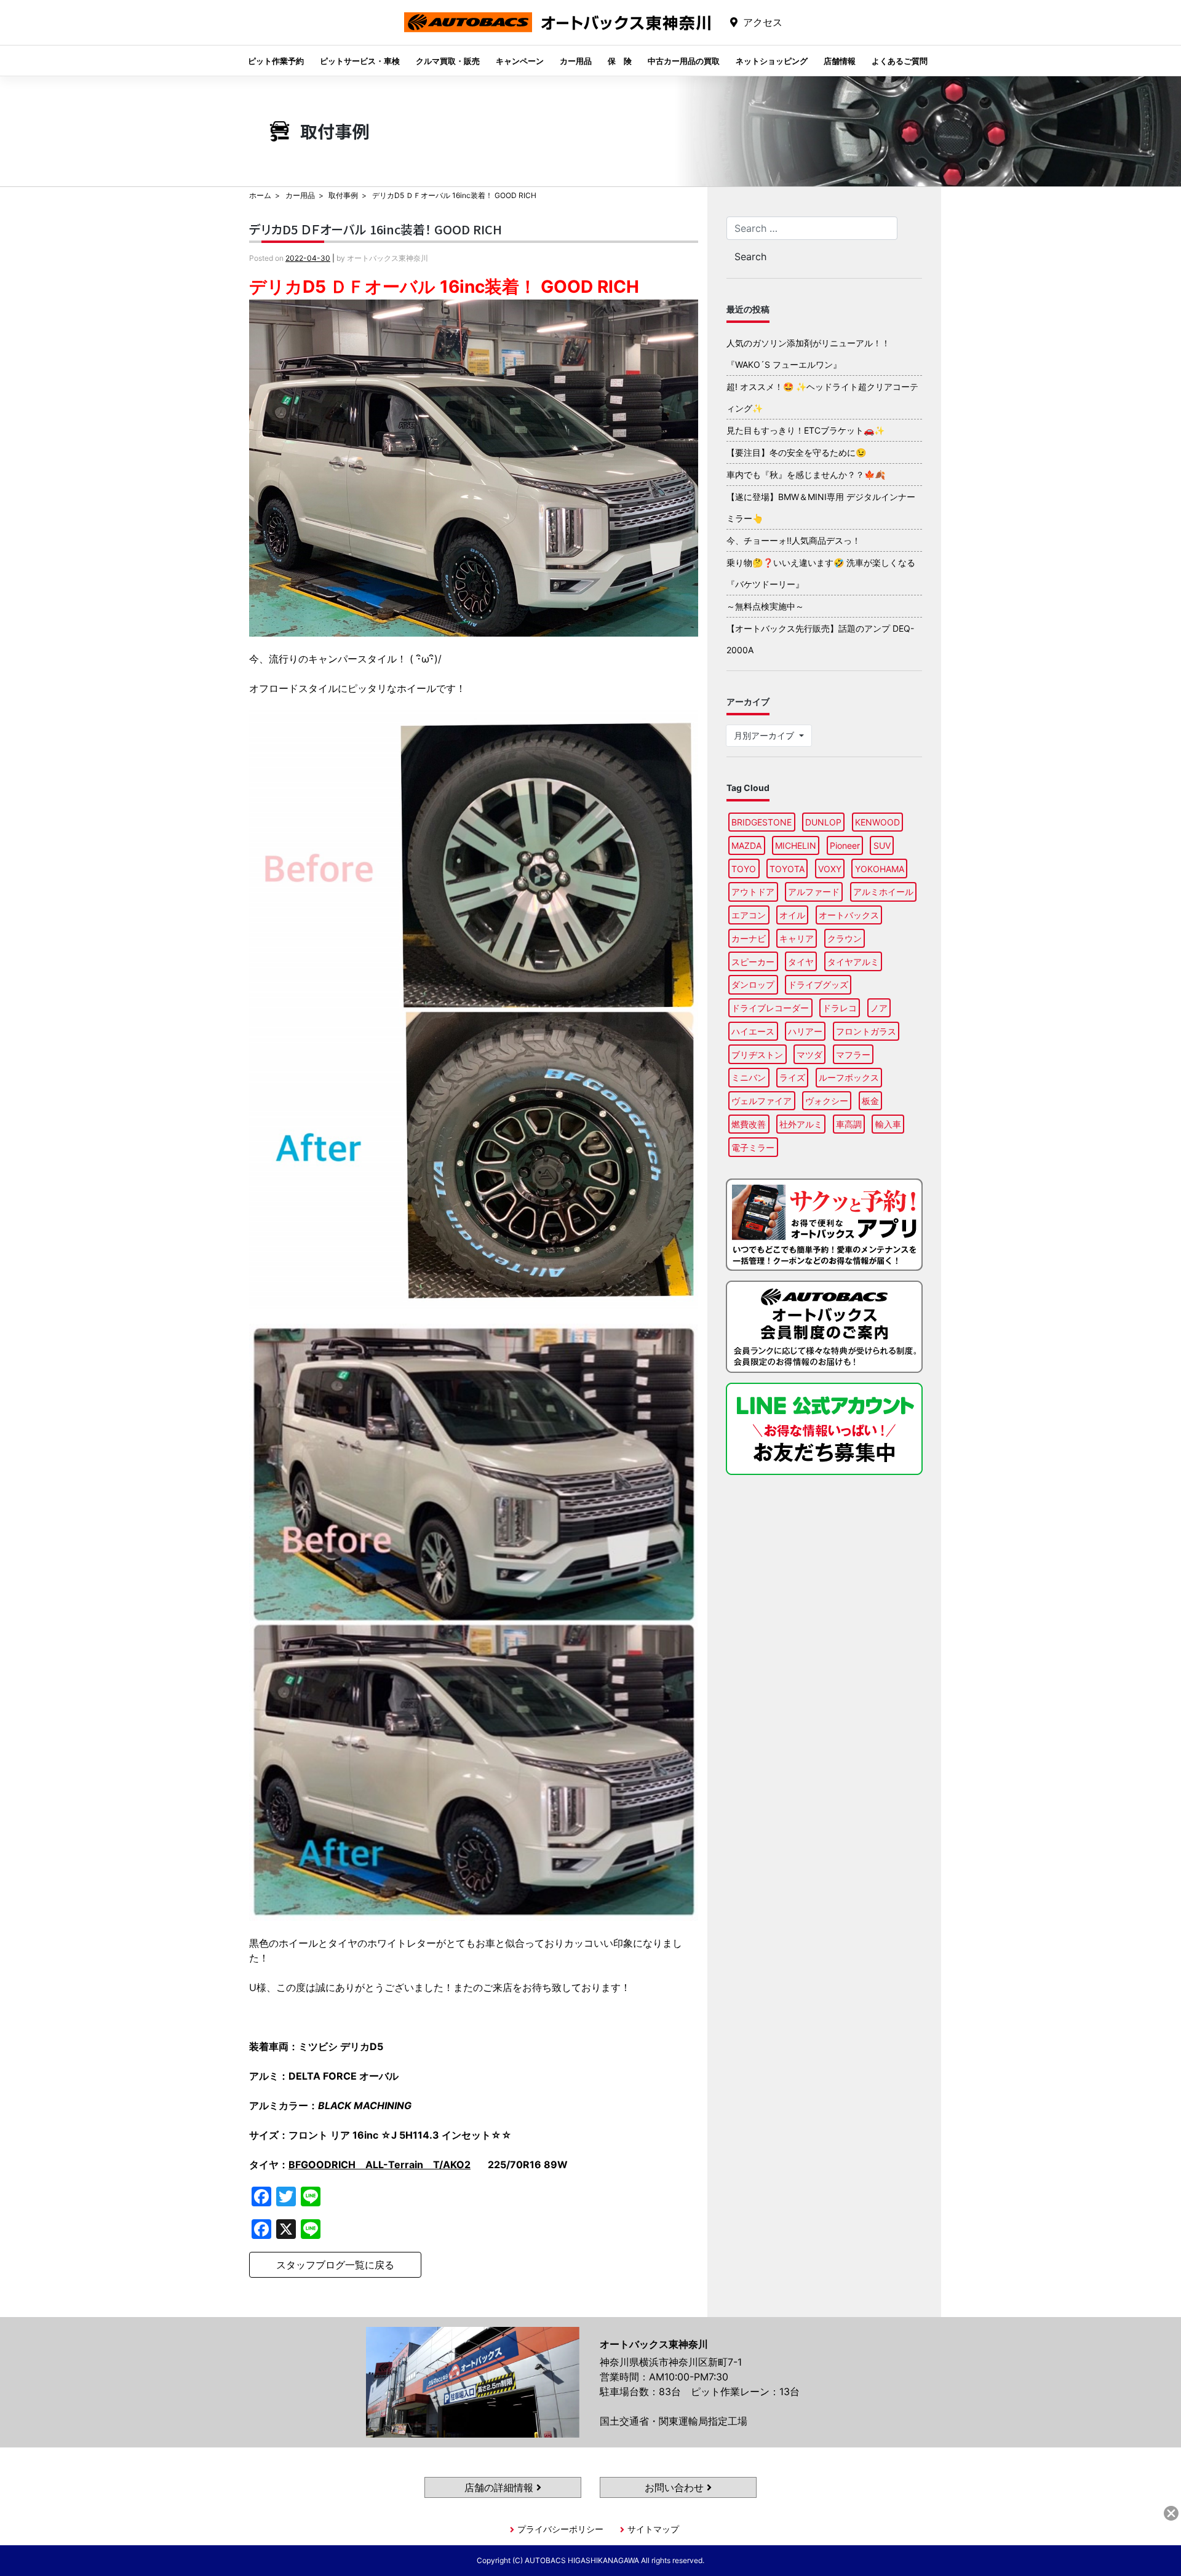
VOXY (830, 869)
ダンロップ (753, 984)
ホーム (260, 195)
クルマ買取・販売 (448, 61)
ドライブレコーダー (770, 1008)
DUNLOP (823, 822)
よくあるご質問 (900, 61)
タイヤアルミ (853, 962)
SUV (882, 845)
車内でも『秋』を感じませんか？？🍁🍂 (806, 475)
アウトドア (753, 892)
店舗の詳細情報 (500, 2487)
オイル (792, 915)
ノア (879, 1008)
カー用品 (576, 61)
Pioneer (845, 845)
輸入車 (888, 1124)
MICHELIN (796, 845)
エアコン (749, 915)
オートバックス (849, 915)
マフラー (853, 1055)
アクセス (763, 22)
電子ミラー (753, 1147)
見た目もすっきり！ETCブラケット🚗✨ (805, 430)
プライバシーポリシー (560, 2529)
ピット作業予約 (276, 61)
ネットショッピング (772, 61)
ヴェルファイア (761, 1101)
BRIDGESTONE (761, 822)
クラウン (845, 938)
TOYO (744, 869)
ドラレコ (840, 1008)
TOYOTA (787, 869)
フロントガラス (866, 1031)
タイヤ (801, 962)
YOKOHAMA (880, 869)
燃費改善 (749, 1124)
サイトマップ (653, 2529)
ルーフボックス (849, 1077)
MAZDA (746, 845)
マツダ (809, 1055)
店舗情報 (840, 61)
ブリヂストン (757, 1055)
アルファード (814, 892)
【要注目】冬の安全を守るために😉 (796, 452)
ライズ (792, 1077)
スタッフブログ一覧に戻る (335, 2265)
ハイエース (753, 1031)
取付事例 (343, 195)
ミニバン (749, 1077)
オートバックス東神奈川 (557, 32)
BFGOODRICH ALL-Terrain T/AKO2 (380, 2165)
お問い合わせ (676, 2487)
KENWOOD (877, 822)
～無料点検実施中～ (765, 606)
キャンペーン (520, 61)
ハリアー (805, 1031)
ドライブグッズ (818, 984)
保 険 (620, 61)
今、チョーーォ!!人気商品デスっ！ (793, 540)
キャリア (797, 938)
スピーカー (753, 962)
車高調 (849, 1124)
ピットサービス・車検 (360, 61)
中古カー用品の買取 (684, 61)
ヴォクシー (827, 1101)
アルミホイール (883, 892)
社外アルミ (801, 1124)
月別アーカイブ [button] (765, 735)
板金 (870, 1101)
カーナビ (749, 938)
